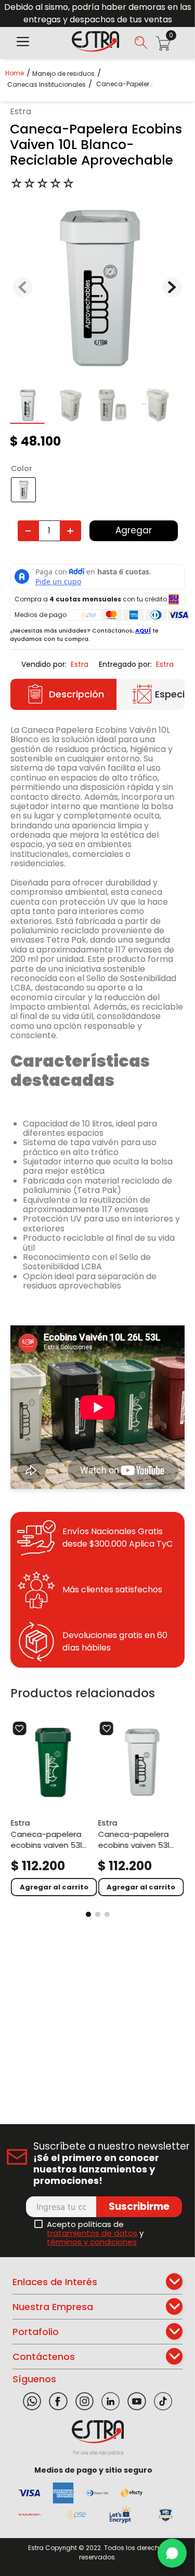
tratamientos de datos (92, 2233)
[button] (23, 43)
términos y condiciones (92, 2242)
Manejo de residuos (63, 74)
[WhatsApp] (172, 2553)
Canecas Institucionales (47, 85)
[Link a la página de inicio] (18, 73)
